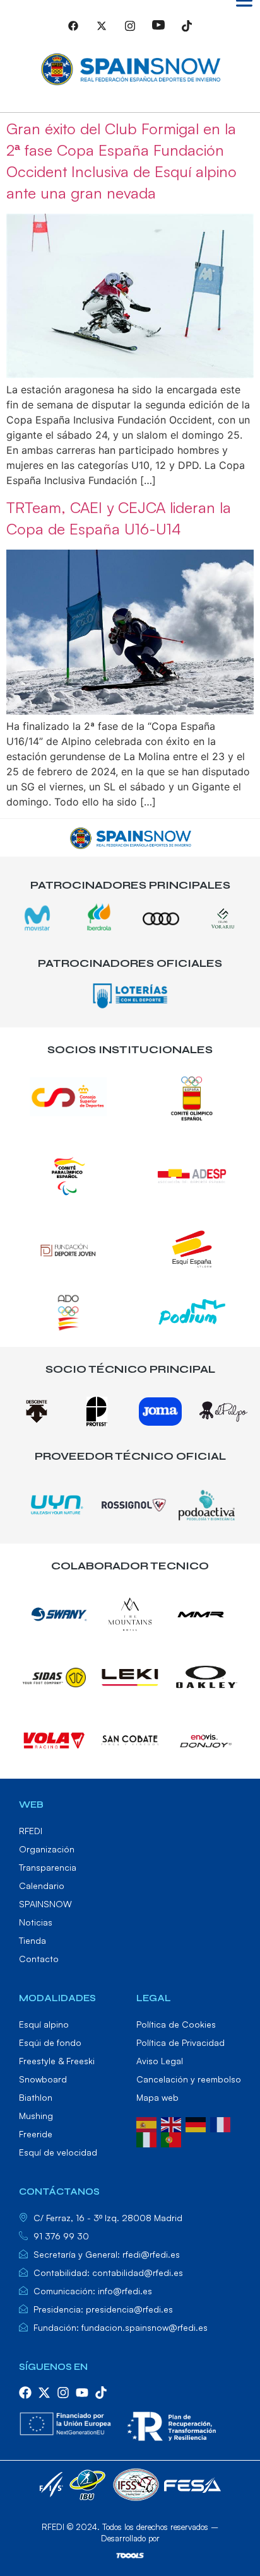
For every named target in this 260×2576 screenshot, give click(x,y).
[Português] (173, 2138)
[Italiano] (149, 2138)
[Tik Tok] (187, 31)
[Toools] (130, 2555)
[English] (173, 2123)
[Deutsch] (198, 2123)
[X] (102, 31)
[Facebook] (73, 31)
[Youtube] (158, 31)
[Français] (222, 2123)
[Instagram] (130, 31)
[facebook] (25, 2393)
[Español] (149, 2123)
